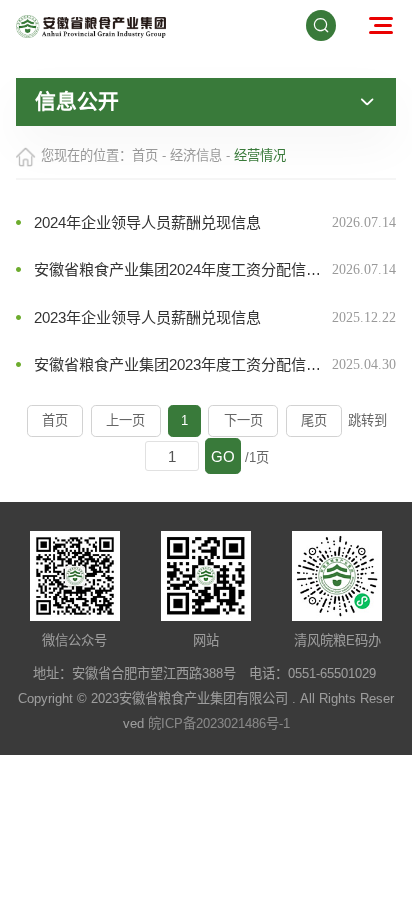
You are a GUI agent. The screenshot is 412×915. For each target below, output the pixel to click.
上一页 (125, 420)
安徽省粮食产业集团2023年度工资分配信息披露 (183, 364)
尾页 (314, 420)
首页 (145, 155)
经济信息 (196, 155)
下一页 (243, 420)
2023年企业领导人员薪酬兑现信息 (147, 317)
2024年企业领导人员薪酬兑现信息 (147, 222)
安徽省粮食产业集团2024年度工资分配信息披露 (183, 269)
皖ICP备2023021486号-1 (219, 723)
